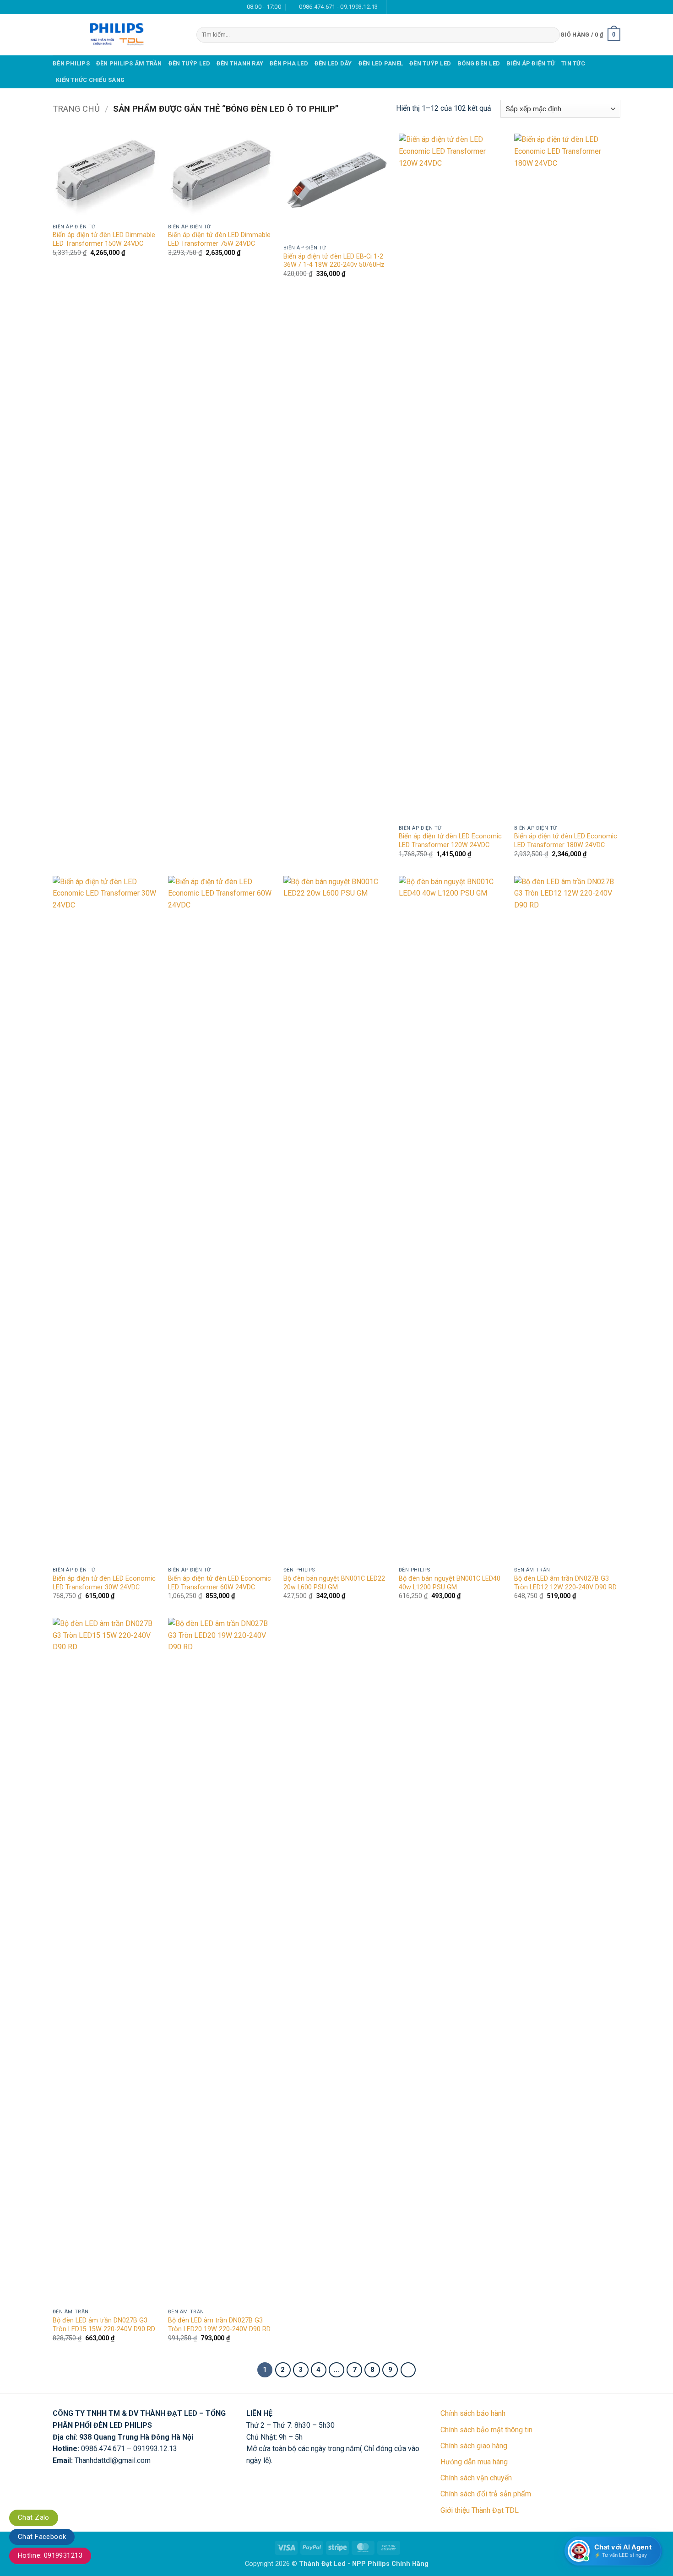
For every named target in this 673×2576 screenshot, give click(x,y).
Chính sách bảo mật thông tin (486, 2430)
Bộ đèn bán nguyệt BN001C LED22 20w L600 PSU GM (334, 1583)
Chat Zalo (34, 2517)
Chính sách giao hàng (474, 2446)
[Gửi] (551, 35)
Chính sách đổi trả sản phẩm (486, 2494)
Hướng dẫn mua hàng (474, 2462)
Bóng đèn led (479, 63)
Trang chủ (76, 109)
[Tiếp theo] (408, 2370)
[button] (590, 35)
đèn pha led (289, 63)
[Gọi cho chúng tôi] (412, 7)
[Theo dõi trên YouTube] (430, 7)
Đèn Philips (71, 63)
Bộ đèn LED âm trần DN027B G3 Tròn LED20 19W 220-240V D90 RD (219, 2325)
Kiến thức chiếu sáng (90, 80)
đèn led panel (381, 63)
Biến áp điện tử (531, 63)
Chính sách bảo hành (473, 2413)
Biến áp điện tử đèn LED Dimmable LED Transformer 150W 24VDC (104, 239)
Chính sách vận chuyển (476, 2478)
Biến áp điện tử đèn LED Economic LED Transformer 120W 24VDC (450, 841)
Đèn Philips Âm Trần (129, 63)
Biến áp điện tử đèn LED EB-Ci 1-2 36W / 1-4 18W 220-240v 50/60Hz (334, 261)
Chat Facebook (42, 2537)
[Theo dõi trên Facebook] (395, 7)
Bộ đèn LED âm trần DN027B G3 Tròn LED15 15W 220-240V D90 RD (104, 2325)
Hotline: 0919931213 (50, 2555)
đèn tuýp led (189, 63)
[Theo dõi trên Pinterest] (421, 7)
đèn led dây (333, 63)
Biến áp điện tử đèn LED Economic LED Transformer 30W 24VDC (104, 1583)
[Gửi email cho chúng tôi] (404, 7)
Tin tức (573, 63)
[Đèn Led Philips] (118, 35)
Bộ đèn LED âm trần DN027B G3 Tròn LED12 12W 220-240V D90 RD (565, 1583)
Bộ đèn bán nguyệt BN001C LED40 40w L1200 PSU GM (450, 1583)
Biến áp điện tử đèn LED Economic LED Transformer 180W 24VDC (566, 841)
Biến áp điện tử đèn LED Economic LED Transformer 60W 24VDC (220, 1583)
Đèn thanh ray (240, 63)
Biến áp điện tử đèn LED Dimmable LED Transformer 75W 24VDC (219, 239)
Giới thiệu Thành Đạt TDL (480, 2510)
